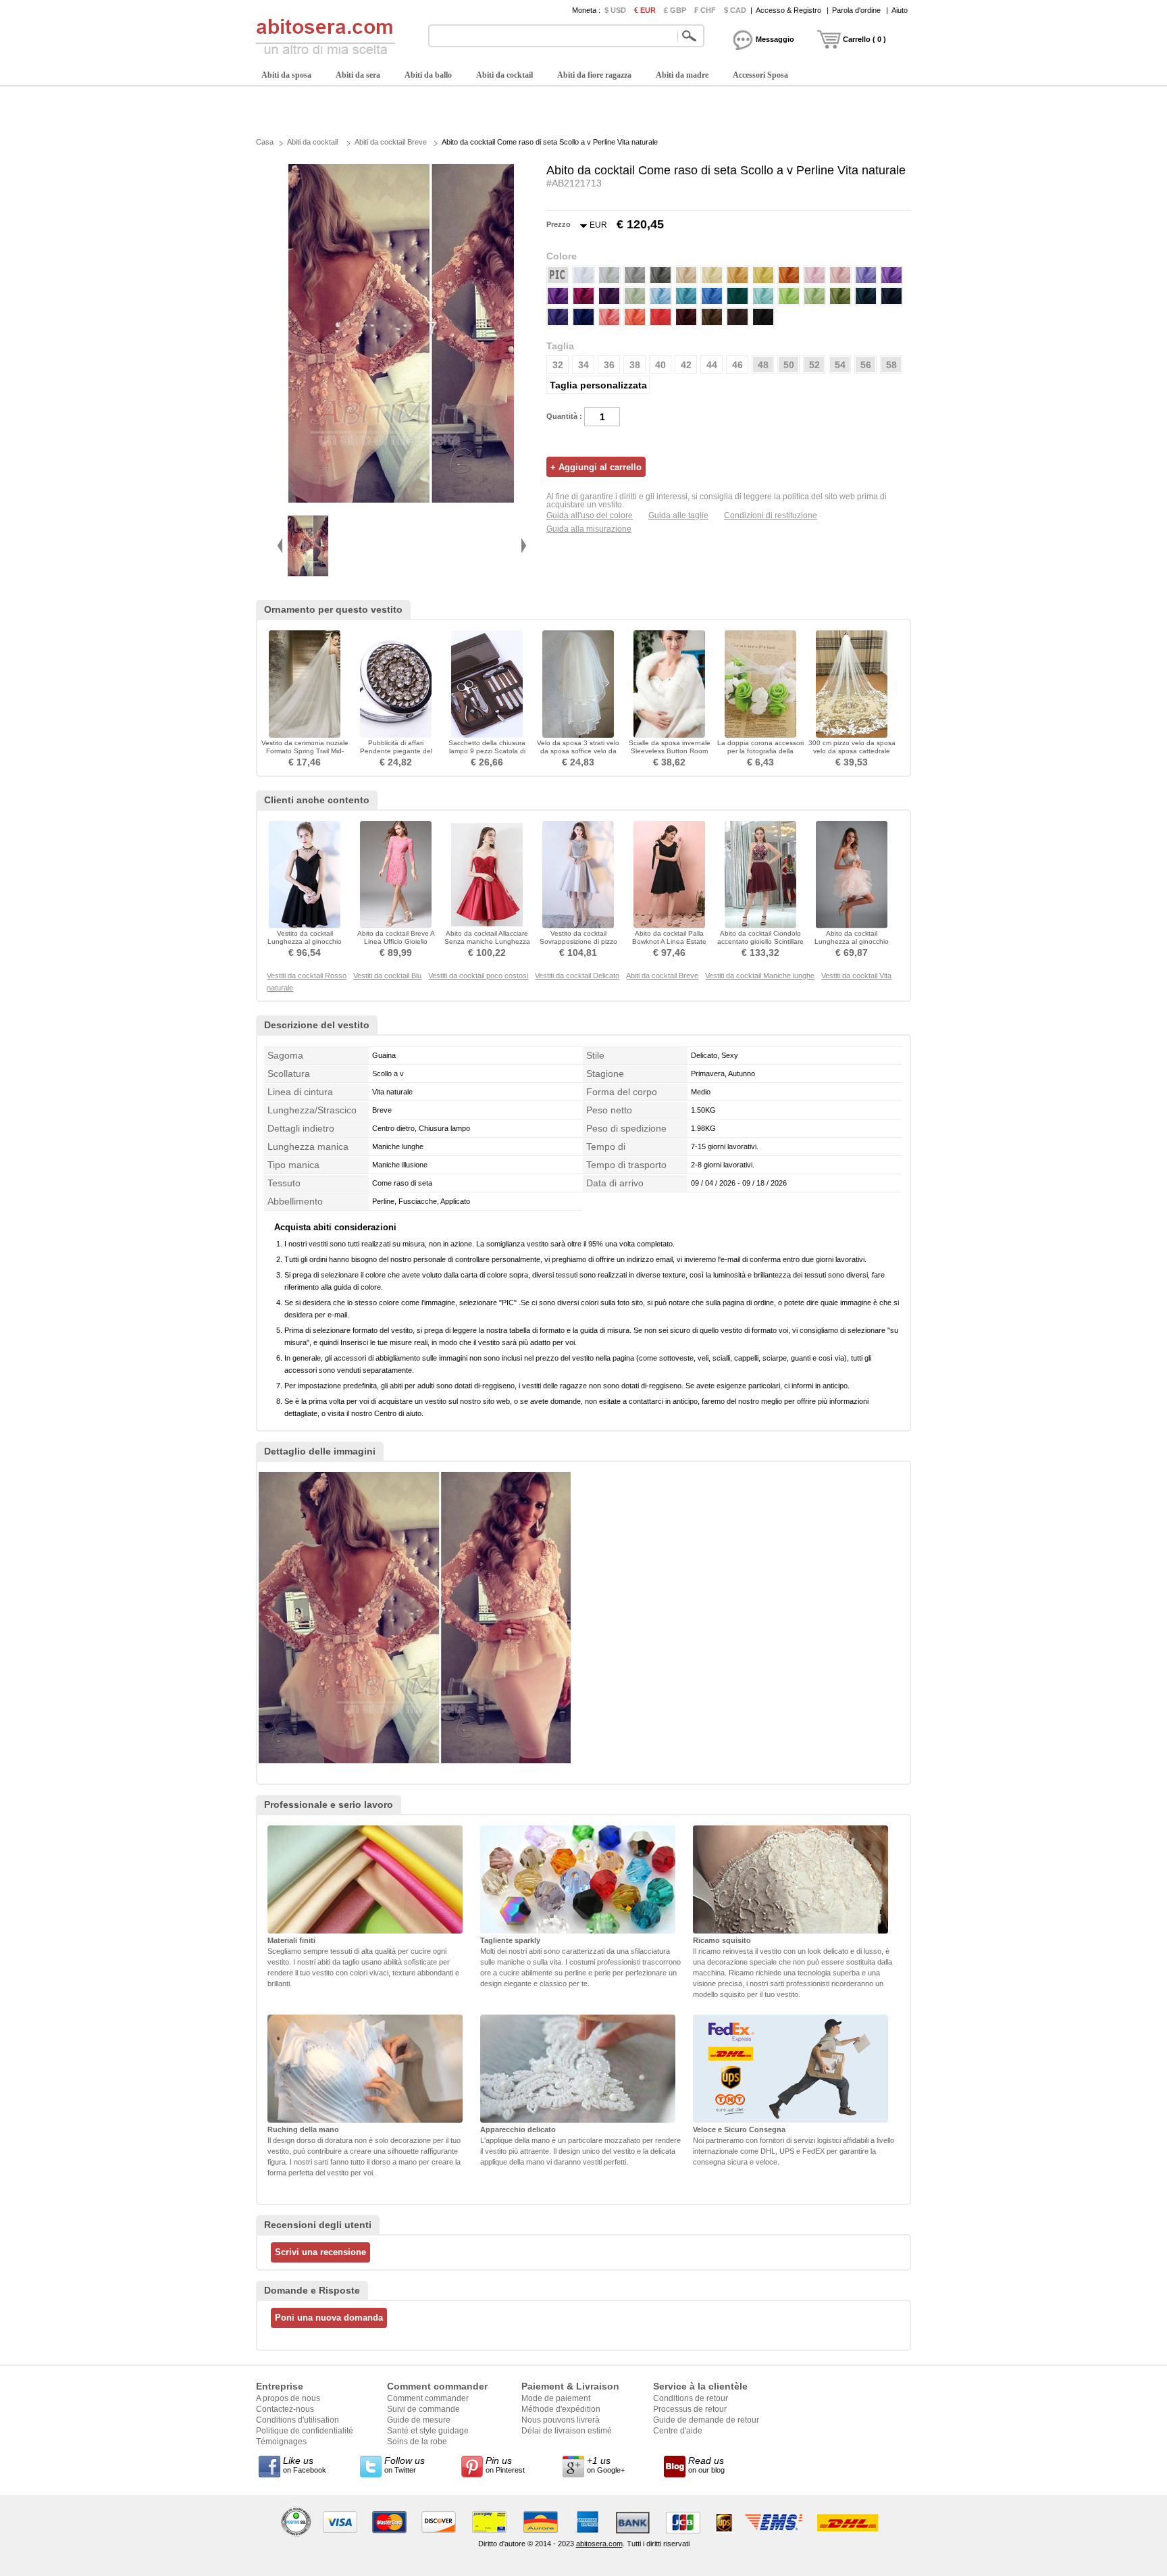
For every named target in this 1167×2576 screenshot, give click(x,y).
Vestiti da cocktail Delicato (577, 976)
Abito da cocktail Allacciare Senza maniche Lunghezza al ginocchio (487, 941)
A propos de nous (288, 2398)
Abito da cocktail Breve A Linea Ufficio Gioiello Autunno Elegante (396, 941)
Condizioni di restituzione (771, 515)
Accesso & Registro (788, 10)
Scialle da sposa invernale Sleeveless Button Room (670, 747)
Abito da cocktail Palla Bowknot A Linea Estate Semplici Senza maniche (670, 941)
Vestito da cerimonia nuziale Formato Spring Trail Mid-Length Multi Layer (305, 751)
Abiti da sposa (286, 75)
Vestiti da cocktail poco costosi (478, 976)
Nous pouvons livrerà (561, 2420)
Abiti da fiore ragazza (594, 75)
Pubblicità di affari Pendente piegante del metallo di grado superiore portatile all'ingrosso (396, 755)
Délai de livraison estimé (567, 2431)
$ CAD (735, 10)
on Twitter (405, 2465)
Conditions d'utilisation (297, 2420)
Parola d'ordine (856, 10)
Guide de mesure (419, 2420)
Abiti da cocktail (504, 75)
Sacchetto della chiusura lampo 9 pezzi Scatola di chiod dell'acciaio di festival (487, 751)
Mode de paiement (556, 2398)
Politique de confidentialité (305, 2431)
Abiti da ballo (428, 75)
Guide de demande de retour (706, 2420)
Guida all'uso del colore (590, 515)
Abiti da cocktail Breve (391, 142)
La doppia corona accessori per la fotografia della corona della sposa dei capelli (760, 755)
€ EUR (645, 10)
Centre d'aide (678, 2431)
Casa (265, 142)
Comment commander (428, 2398)
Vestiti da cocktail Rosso (307, 976)
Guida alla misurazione (589, 529)
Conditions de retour (691, 2398)
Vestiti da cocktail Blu (387, 976)
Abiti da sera (358, 75)
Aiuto (900, 10)
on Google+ (606, 2465)
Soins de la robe (417, 2442)
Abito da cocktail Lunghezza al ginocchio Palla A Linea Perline (852, 941)
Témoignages (281, 2442)
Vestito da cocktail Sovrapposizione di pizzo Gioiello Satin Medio (578, 941)
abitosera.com (599, 2544)
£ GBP (675, 10)
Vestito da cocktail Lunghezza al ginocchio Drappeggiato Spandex (305, 941)
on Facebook (305, 2465)
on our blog (706, 2465)
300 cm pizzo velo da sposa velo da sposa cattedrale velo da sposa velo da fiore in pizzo (852, 755)
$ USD (615, 10)
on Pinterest (505, 2465)
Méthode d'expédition (561, 2409)
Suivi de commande (423, 2409)
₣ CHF (705, 10)
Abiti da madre (682, 75)
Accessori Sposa (760, 75)
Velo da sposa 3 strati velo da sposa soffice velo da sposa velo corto (578, 751)
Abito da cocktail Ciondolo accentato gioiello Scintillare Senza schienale (760, 941)
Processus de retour (690, 2409)
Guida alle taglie (678, 515)
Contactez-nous (285, 2409)
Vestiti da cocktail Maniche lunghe (760, 976)
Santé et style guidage (428, 2431)
